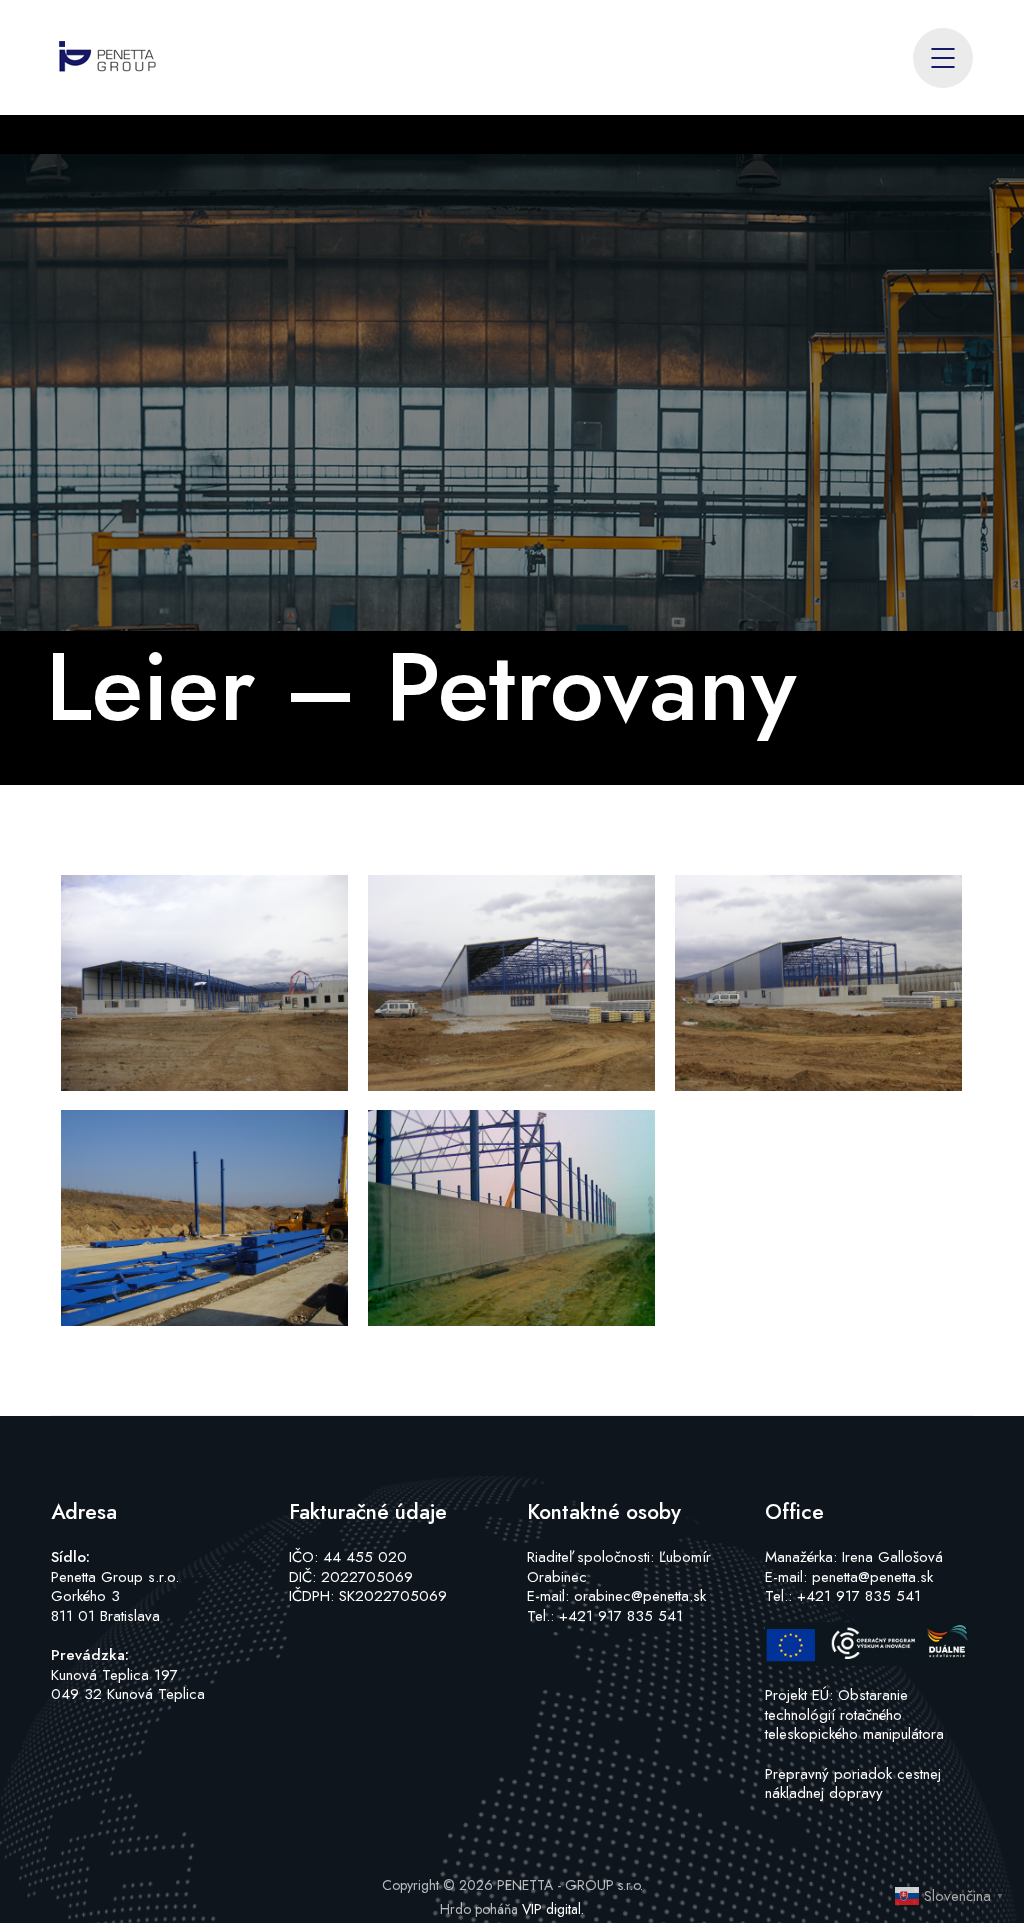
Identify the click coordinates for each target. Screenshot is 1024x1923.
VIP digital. (553, 1909)
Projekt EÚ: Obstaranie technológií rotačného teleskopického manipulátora (854, 1714)
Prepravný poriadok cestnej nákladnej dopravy (853, 1784)
